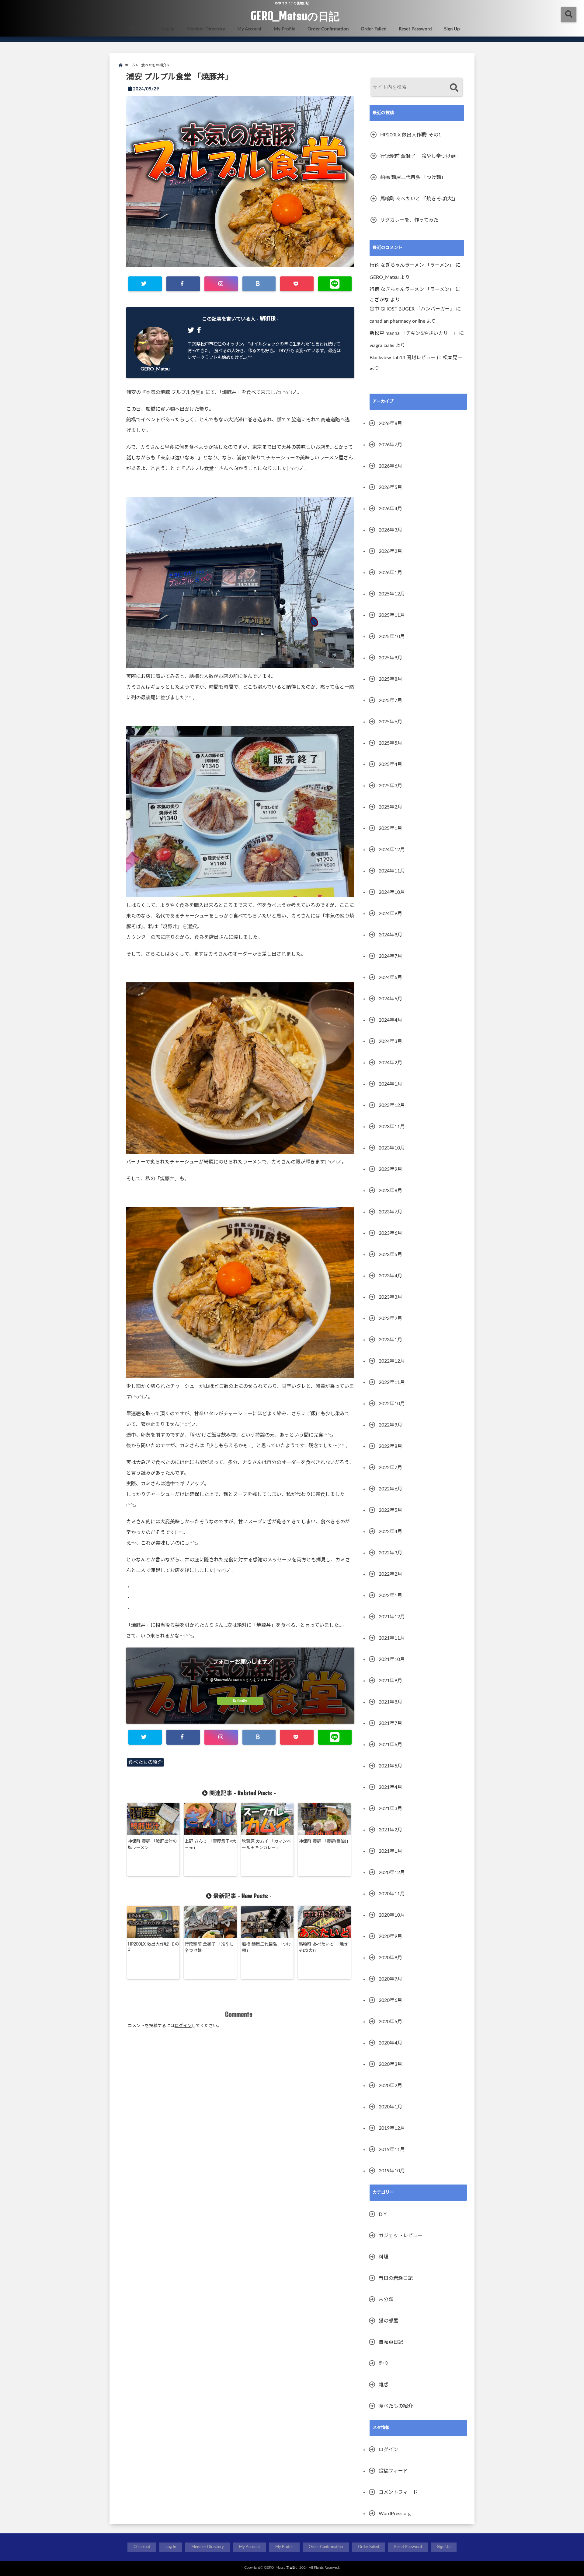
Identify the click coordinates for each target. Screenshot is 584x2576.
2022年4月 (390, 1532)
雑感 (384, 2385)
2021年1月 (390, 1851)
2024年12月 (392, 850)
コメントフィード (398, 2492)
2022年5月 (390, 1510)
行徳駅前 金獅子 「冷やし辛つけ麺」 (209, 1948)
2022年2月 (390, 1574)
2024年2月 (390, 1063)
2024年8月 (390, 935)
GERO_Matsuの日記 (295, 16)
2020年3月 (390, 2064)
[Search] (454, 88)
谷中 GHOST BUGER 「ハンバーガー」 (412, 309)
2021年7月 (390, 1723)
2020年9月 (390, 1936)
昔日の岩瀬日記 (396, 2278)
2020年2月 (390, 2086)
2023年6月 (390, 1233)
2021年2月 (390, 1830)
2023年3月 (390, 1297)
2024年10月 (392, 892)
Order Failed (374, 29)
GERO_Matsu (155, 369)
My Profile (285, 29)
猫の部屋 (388, 2321)
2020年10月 (392, 1915)
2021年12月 (392, 1617)
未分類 (386, 2300)
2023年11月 (392, 1127)
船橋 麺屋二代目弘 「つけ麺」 (266, 1948)
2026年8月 (390, 423)
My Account (249, 29)
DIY (383, 2214)
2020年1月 (390, 2107)
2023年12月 (392, 1105)
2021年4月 (390, 1787)
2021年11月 (392, 1638)
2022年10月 (392, 1404)
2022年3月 (390, 1553)
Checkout (140, 29)
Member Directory (206, 29)
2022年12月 (392, 1361)
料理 (384, 2257)
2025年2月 (390, 807)
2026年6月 (390, 466)
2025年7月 (390, 700)
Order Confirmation (328, 29)
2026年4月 (390, 509)
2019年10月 (392, 2171)
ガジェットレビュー (401, 2236)
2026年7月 (390, 445)
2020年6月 (390, 2000)
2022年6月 (390, 1489)
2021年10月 (392, 1659)
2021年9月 (390, 1681)
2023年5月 (390, 1255)
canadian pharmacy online (397, 321)
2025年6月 (390, 722)
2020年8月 (390, 1958)
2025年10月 (392, 637)
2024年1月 (390, 1084)
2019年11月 (392, 2150)
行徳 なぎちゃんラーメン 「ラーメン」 (412, 265)
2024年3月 (390, 1041)
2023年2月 (390, 1318)
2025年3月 (390, 786)
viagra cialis (382, 346)
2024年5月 (390, 999)
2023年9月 (390, 1169)
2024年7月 (390, 956)
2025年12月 (392, 594)
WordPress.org (395, 2514)
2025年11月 (392, 615)
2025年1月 (390, 828)
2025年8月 (390, 679)
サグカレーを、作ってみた (409, 220)
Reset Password (415, 29)
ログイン (183, 2026)
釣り (384, 2364)
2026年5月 (390, 487)
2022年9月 (390, 1425)
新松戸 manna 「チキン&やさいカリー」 (414, 333)
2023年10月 (392, 1148)
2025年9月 (390, 658)
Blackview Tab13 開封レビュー (403, 358)
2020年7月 (390, 1979)
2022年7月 (390, 1468)
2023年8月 (390, 1191)
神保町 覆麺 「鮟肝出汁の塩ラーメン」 (152, 1845)
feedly (242, 1701)
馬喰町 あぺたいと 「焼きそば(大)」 (323, 1948)
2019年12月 (392, 2128)
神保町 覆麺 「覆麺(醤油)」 (325, 1841)
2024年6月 (390, 977)
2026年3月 (390, 530)
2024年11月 (392, 871)
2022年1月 (390, 1595)
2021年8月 (390, 1702)
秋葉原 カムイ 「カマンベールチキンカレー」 (266, 1845)
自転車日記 (391, 2342)
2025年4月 (390, 764)
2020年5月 (390, 2022)
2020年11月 (392, 1894)
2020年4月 (390, 2043)
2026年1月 (390, 573)
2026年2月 (390, 551)
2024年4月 (390, 1020)
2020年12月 (392, 1872)
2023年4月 (390, 1276)
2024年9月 (390, 914)
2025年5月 (390, 743)
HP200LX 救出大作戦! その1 (153, 1947)
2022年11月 (392, 1382)
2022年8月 (390, 1446)
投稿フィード (393, 2471)
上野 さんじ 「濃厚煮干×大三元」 (210, 1845)
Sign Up (452, 29)
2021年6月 (390, 1745)
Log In (168, 29)
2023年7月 (390, 1212)
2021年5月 (390, 1766)
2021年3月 (390, 1809)
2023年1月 (390, 1340)
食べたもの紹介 (145, 1762)
